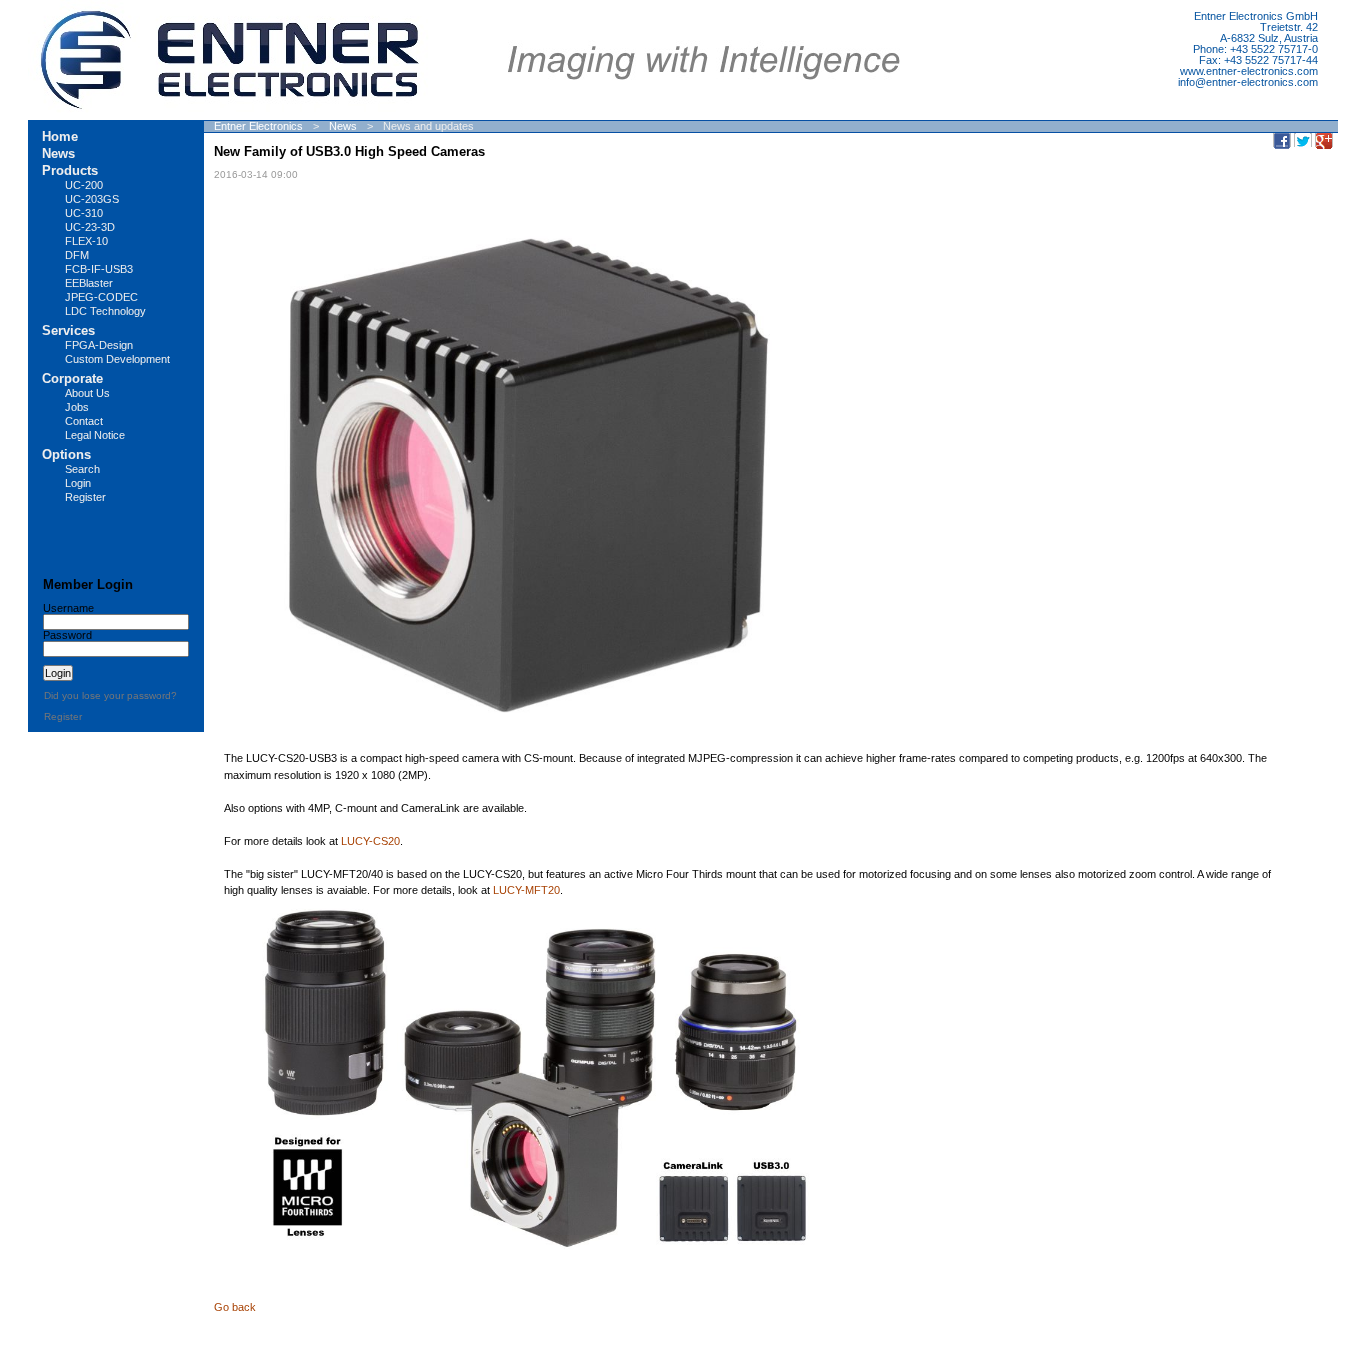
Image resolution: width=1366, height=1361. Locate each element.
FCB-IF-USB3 (99, 269)
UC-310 (84, 213)
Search (82, 469)
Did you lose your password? (110, 695)
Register (85, 497)
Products (70, 170)
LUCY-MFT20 (526, 890)
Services (68, 330)
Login (78, 483)
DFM (77, 255)
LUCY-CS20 (370, 841)
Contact (84, 421)
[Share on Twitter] (1303, 140)
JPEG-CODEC (101, 297)
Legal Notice (95, 435)
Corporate (72, 378)
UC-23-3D (90, 227)
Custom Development (117, 359)
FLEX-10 (86, 241)
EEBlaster (89, 283)
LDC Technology (105, 311)
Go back (235, 1307)
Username (68, 608)
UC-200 (84, 185)
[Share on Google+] (1324, 140)
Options (66, 454)
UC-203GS (92, 199)
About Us (87, 393)
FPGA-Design (99, 345)
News (343, 126)
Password (67, 635)
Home (60, 136)
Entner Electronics (258, 126)
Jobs (77, 407)
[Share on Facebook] (1282, 140)
